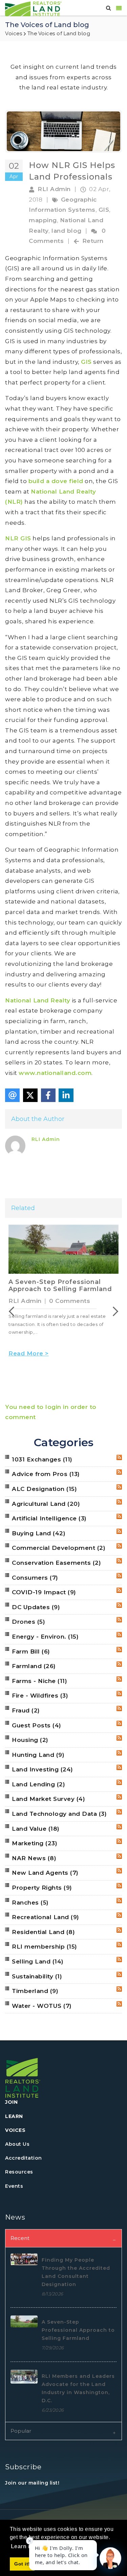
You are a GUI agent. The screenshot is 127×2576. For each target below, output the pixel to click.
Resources (19, 2172)
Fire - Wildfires (40, 1696)
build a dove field (56, 481)
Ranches (30, 1903)
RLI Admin (54, 189)
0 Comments (70, 1301)
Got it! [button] (22, 2564)
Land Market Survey (48, 1799)
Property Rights (42, 1888)
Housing (30, 1740)
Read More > (29, 1353)
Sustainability (37, 1976)
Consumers (35, 1578)
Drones (28, 1622)
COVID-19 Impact (44, 1592)
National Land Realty (38, 1000)
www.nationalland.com (55, 1073)
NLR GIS (18, 538)
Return (93, 241)
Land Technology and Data (59, 1814)
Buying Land (39, 1533)
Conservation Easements (56, 1563)
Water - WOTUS (42, 2006)
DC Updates (36, 1607)
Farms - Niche (39, 1681)
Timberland (35, 1991)
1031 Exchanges (42, 1459)
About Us (17, 2144)
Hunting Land (38, 1755)
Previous (14, 1311)
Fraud (26, 1710)
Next (113, 1311)
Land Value (36, 1829)
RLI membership (45, 1947)
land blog (67, 231)
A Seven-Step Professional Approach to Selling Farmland (60, 1286)
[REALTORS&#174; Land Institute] (33, 8)
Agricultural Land (46, 1504)
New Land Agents (45, 1873)
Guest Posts (37, 1725)
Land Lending (38, 1784)
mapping (43, 220)
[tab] (63, 2238)
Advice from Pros (46, 1474)
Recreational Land (46, 1917)
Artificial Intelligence (49, 1518)
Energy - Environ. (45, 1637)
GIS (104, 210)
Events (14, 2186)
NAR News (34, 1858)
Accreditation (24, 2158)
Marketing (35, 1843)
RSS (119, 1457)
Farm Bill (31, 1651)
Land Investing (43, 1769)
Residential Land (43, 1932)
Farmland (34, 1666)
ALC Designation (44, 1489)
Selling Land (38, 1961)
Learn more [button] (26, 2546)
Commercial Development (59, 1548)
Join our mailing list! (32, 2483)
